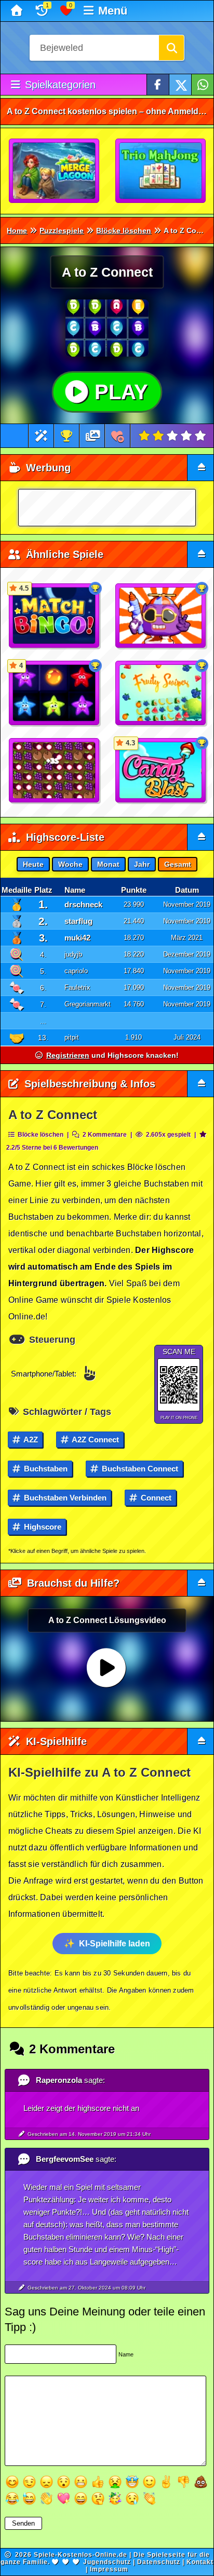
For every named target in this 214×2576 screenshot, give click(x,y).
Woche (70, 864)
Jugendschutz (107, 2562)
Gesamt (178, 864)
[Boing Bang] (161, 616)
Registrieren (68, 1055)
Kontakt (200, 2562)
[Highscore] (66, 436)
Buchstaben (45, 1469)
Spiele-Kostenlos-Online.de (81, 2555)
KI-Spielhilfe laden (115, 1944)
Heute (33, 864)
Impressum (109, 2569)
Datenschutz (159, 2562)
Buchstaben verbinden (64, 1498)
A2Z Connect (95, 1440)
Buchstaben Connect (139, 1469)
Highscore (42, 1527)
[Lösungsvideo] (93, 436)
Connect (155, 1498)
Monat (108, 864)
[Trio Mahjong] (161, 171)
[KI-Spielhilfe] (41, 436)
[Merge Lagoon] (55, 171)
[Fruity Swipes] (161, 693)
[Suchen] (171, 48)
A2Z (30, 1440)
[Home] (18, 11)
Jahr (142, 864)
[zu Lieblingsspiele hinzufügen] (118, 436)
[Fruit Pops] (55, 771)
